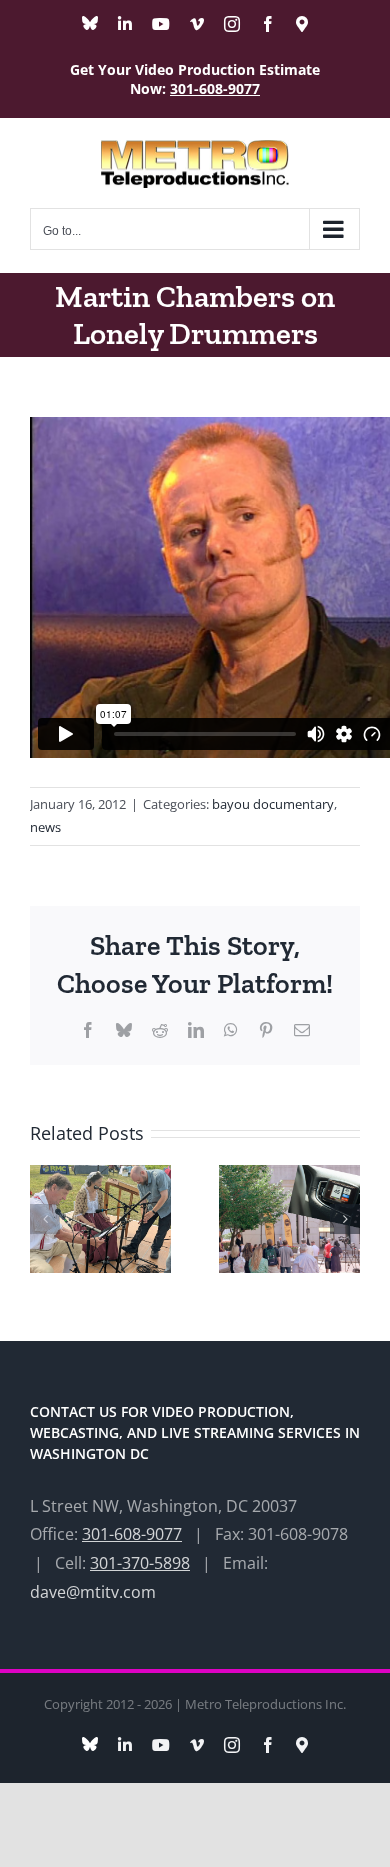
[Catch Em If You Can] (289, 1176)
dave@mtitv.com (93, 1592)
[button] (45, 1219)
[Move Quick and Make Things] (100, 1176)
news (45, 827)
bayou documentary (273, 804)
